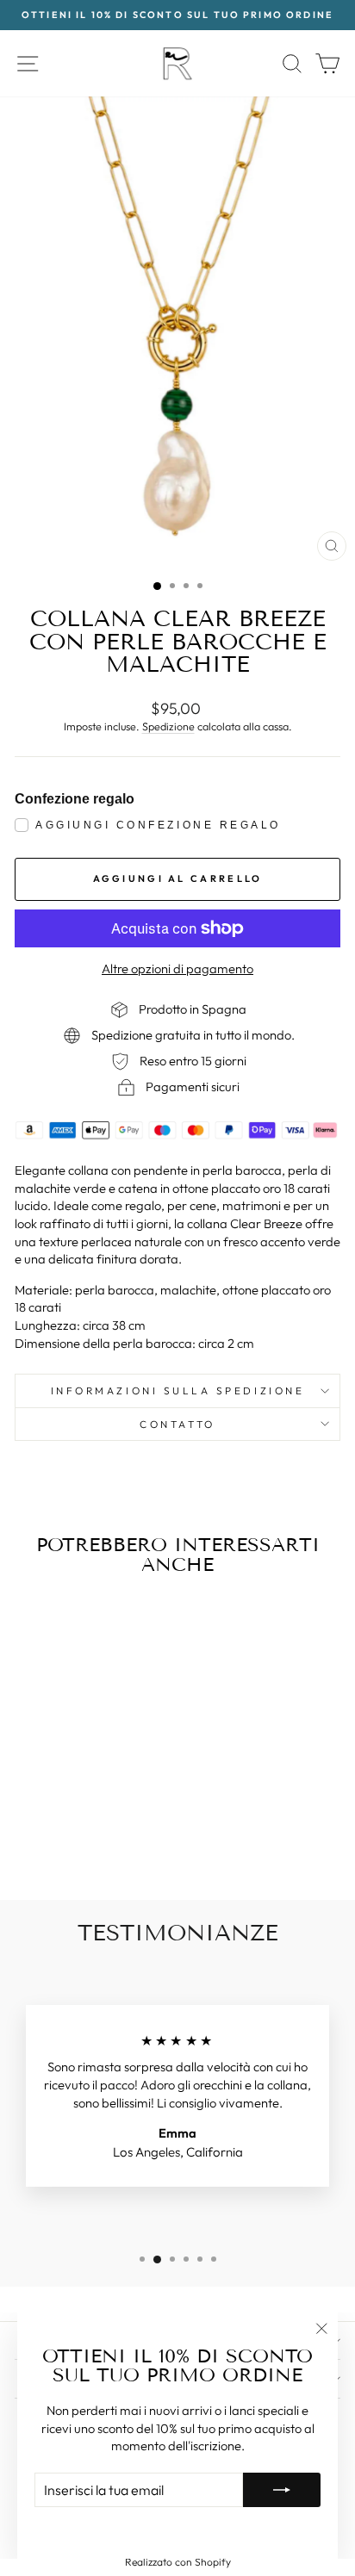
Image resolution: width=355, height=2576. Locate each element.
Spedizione (168, 726)
